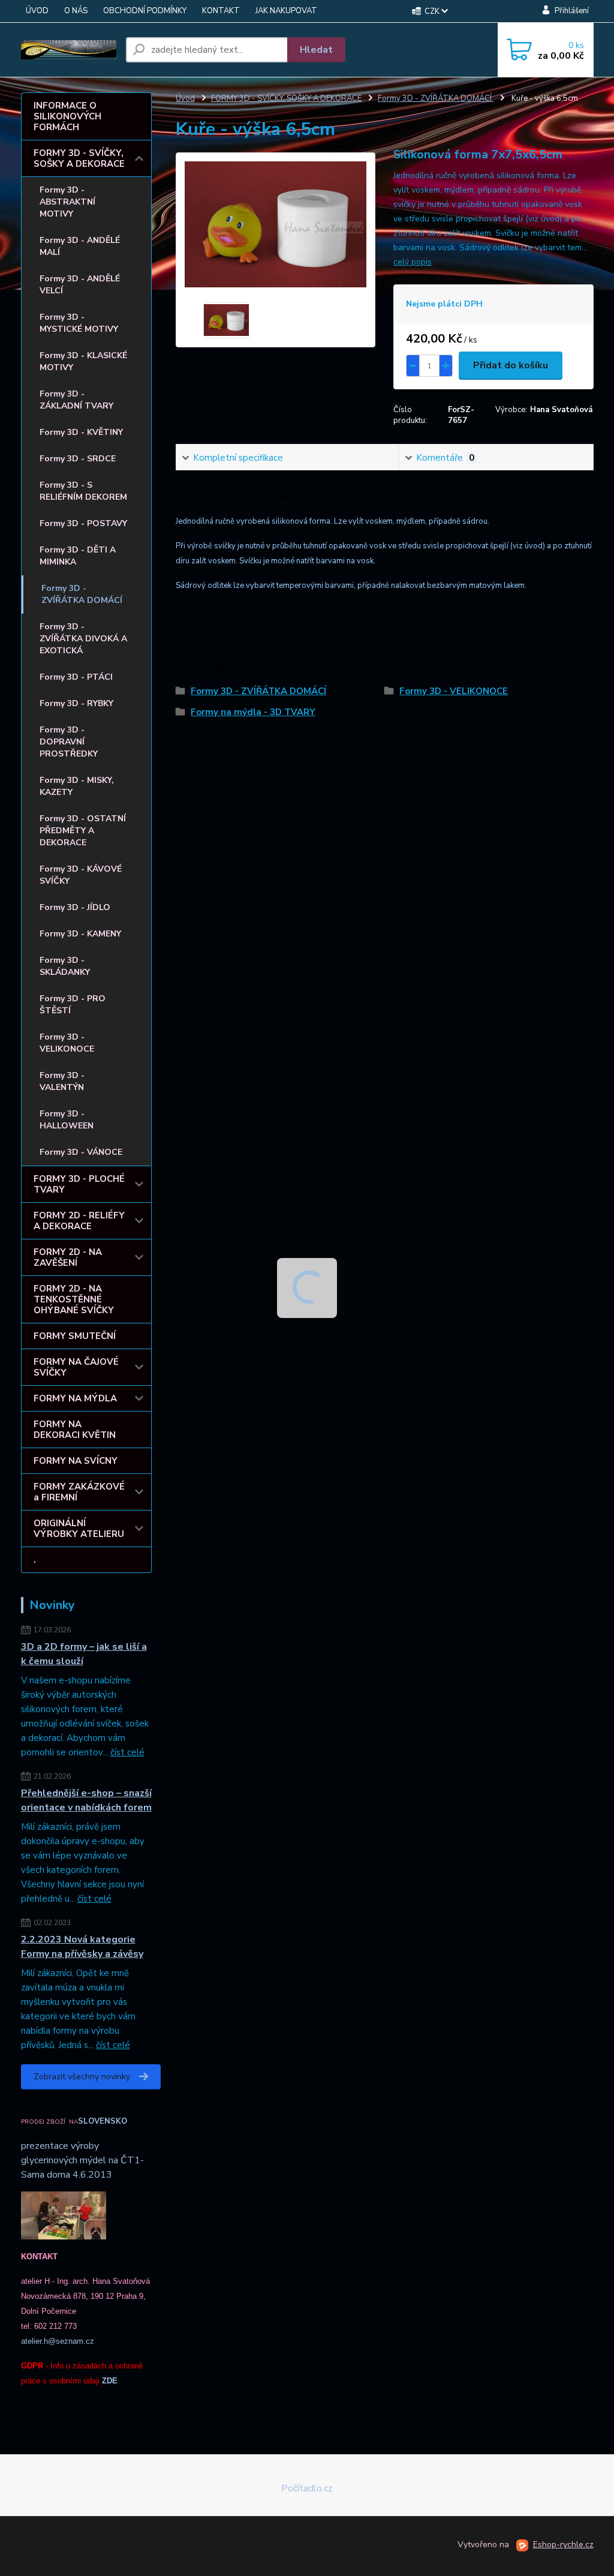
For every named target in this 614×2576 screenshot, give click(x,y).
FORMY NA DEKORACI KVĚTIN (75, 1430)
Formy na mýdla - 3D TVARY (253, 712)
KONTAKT (221, 11)
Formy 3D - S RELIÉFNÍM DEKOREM (83, 491)
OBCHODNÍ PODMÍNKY (145, 11)
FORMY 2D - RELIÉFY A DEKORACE (79, 1221)
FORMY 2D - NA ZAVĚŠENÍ (68, 1257)
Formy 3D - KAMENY (80, 934)
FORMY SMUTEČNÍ (75, 1336)
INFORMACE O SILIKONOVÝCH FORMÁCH (67, 116)
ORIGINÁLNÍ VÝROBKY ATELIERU (79, 1529)
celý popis (413, 262)
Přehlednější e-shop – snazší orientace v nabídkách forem (86, 1800)
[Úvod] (69, 50)
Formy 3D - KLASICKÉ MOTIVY (83, 361)
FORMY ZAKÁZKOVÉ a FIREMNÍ (79, 1492)
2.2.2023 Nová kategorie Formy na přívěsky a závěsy (82, 1947)
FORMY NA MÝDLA (75, 1398)
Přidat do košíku (511, 365)
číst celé (127, 1752)
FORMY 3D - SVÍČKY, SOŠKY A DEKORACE (79, 158)
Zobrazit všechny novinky (82, 2077)
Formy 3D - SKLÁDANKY (65, 966)
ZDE (110, 2381)
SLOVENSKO (103, 2121)
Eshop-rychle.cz (563, 2545)
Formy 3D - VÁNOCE (81, 1152)
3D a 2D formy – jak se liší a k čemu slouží (84, 1654)
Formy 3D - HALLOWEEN (67, 1120)
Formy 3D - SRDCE (78, 459)
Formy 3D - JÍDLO (75, 907)
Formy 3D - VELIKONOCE (67, 1043)
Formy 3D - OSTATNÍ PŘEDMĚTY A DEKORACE (83, 831)
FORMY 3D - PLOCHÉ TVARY (79, 1184)
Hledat (316, 50)
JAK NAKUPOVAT (286, 11)
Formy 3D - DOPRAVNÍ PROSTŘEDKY (69, 742)
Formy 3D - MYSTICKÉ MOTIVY (79, 323)
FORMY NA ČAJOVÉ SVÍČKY (76, 1367)
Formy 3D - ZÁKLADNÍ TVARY (76, 400)
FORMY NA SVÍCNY (76, 1461)
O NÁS (76, 11)
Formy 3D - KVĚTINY (81, 432)
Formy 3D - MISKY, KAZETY (77, 786)
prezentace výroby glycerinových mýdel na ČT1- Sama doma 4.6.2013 (82, 2160)
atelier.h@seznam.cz (58, 2341)
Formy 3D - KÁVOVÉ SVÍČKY (81, 875)
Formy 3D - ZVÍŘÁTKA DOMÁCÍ (82, 594)
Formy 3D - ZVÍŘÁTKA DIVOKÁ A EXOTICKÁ (83, 639)
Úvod (185, 98)
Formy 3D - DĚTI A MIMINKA (78, 556)
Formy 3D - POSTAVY (83, 523)
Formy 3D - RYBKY (76, 703)
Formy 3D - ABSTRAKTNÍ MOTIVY (67, 202)
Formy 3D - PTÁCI (76, 677)
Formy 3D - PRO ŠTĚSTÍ (73, 1005)
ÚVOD (37, 11)
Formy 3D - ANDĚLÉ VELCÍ (80, 285)
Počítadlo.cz (307, 2488)
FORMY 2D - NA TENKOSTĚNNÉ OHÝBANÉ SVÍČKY (74, 1299)
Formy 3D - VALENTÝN (62, 1081)
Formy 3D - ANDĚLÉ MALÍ (80, 246)
